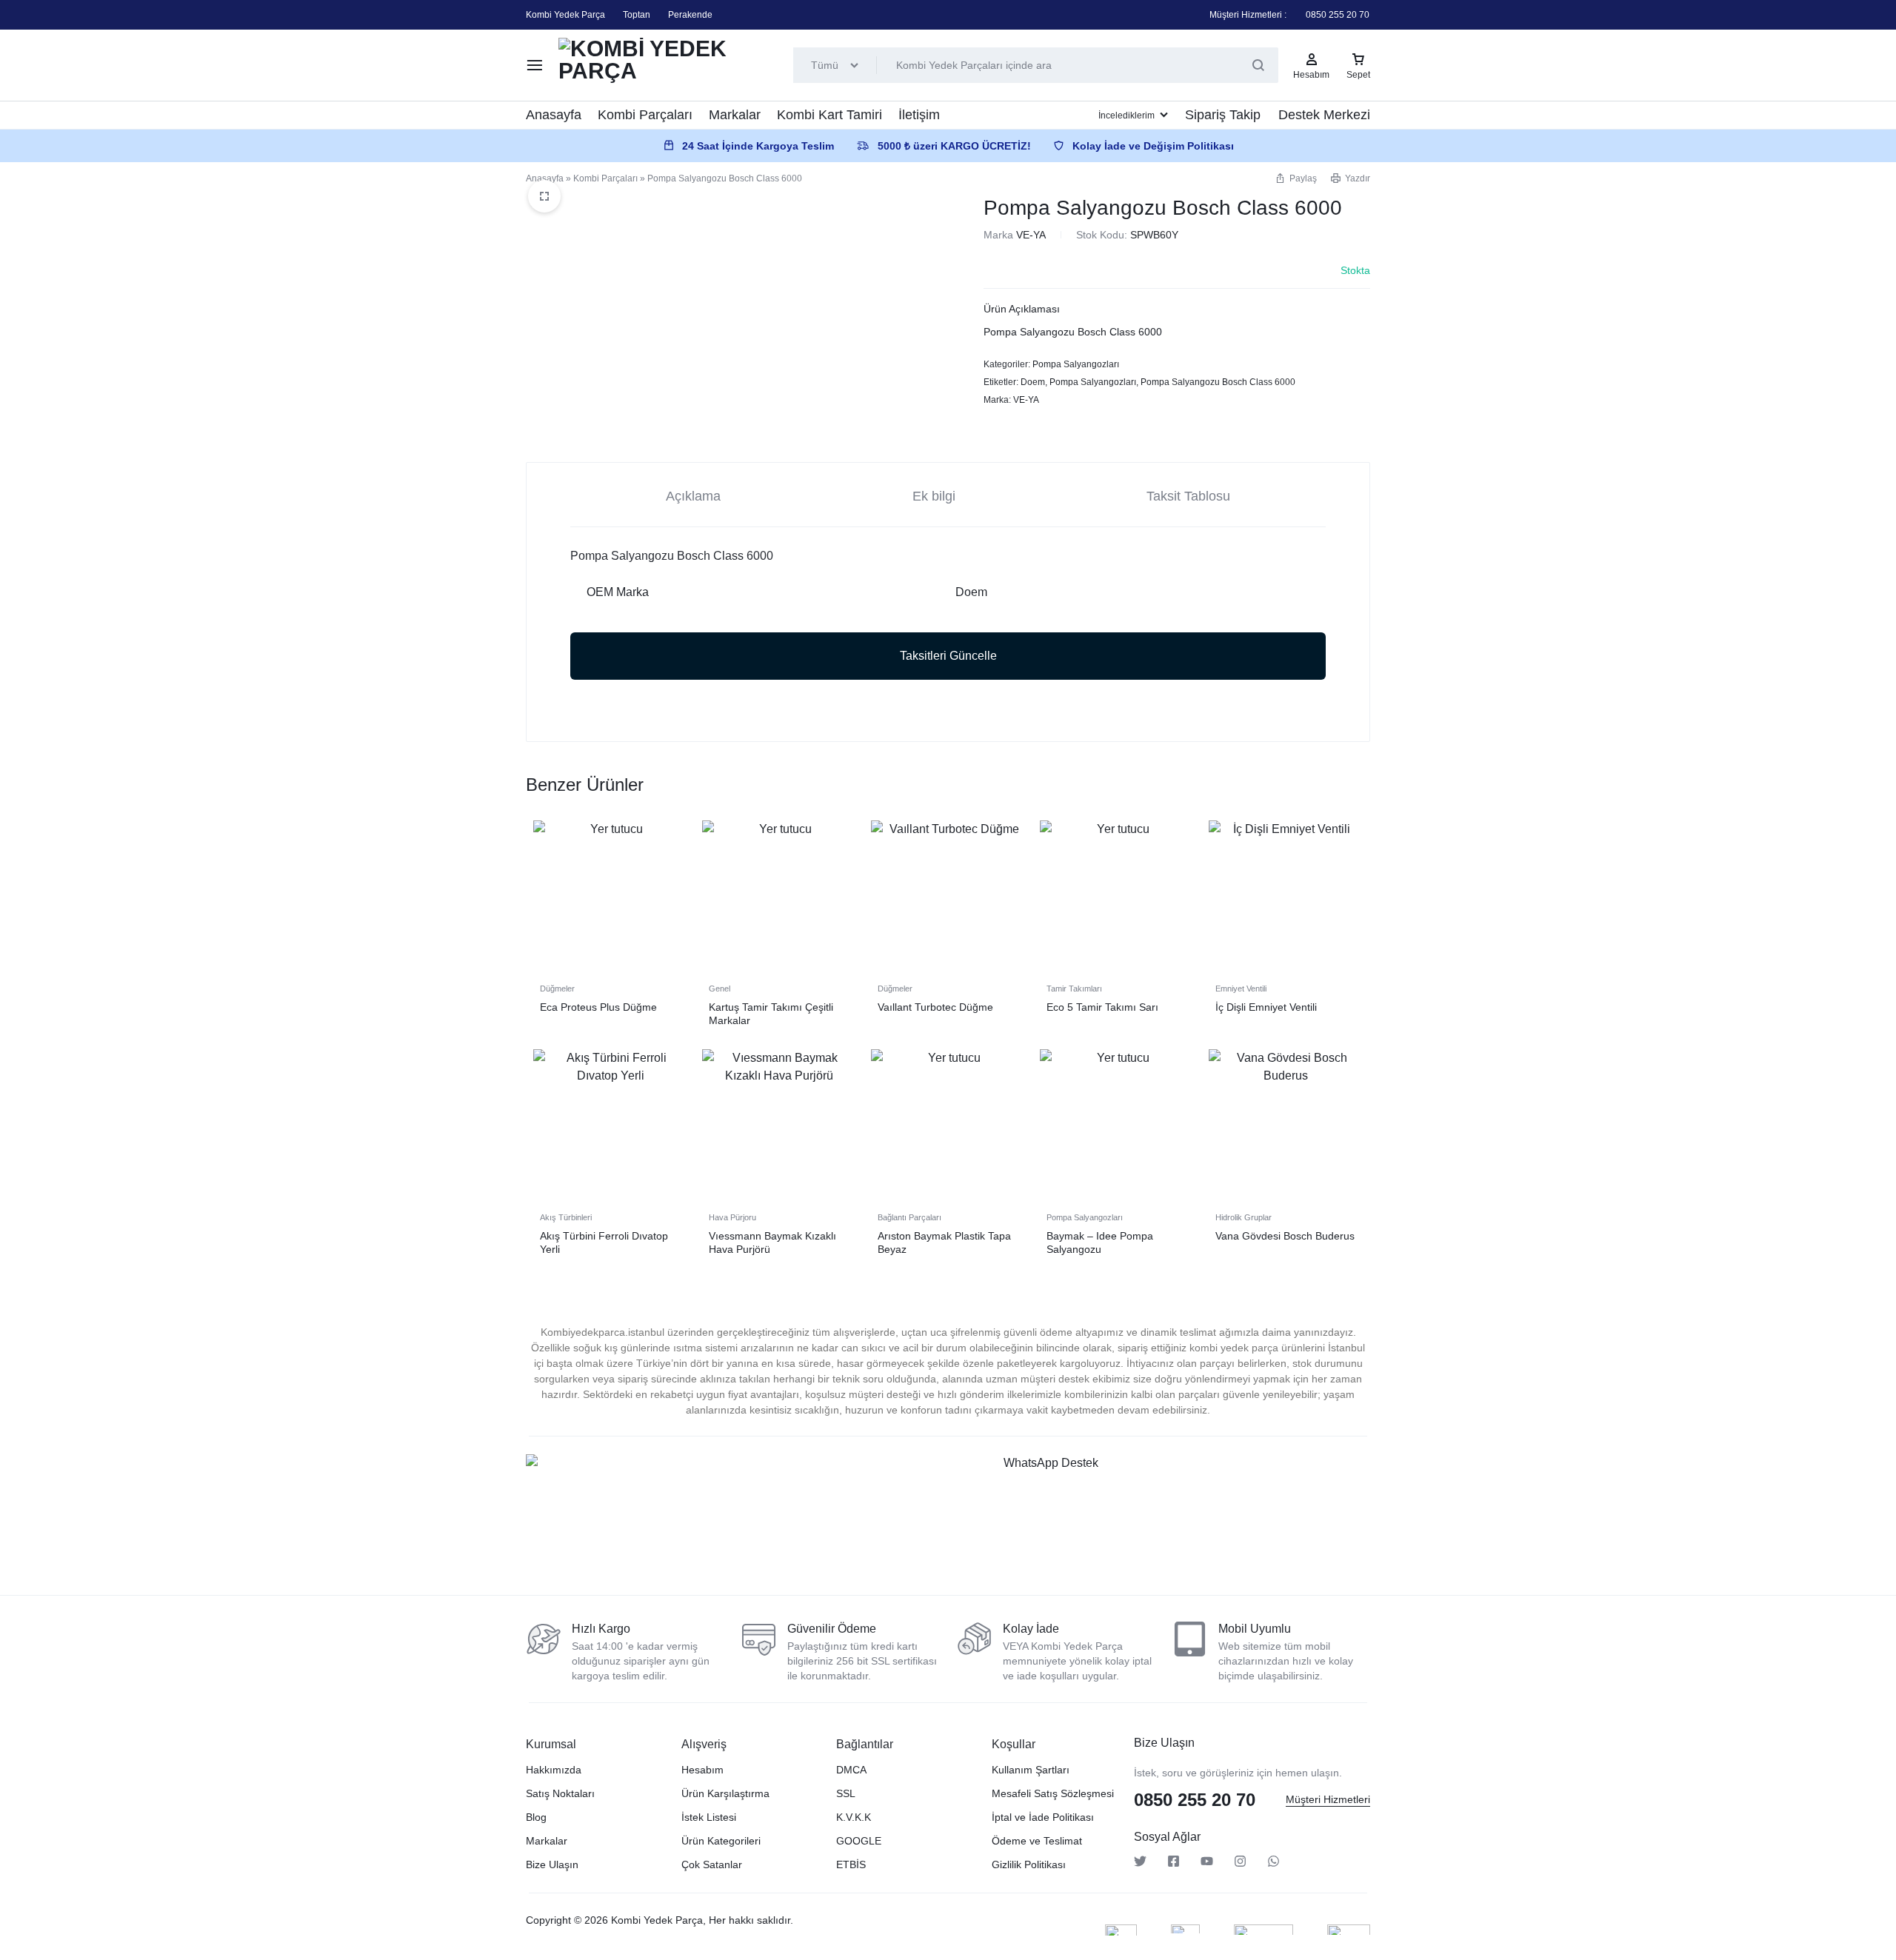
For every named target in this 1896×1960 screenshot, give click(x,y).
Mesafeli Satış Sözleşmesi (1053, 1793)
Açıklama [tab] (693, 496)
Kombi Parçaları (645, 115)
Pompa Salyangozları (1076, 364)
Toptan (637, 15)
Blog (536, 1817)
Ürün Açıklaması (1022, 309)
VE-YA (1031, 235)
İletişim (919, 115)
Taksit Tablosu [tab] (1188, 496)
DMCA (851, 1770)
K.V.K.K (854, 1817)
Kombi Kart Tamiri (829, 115)
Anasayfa (554, 115)
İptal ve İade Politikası (1043, 1817)
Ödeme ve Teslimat (1037, 1841)
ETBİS (851, 1864)
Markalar (735, 115)
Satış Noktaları (560, 1793)
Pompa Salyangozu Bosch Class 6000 (1218, 382)
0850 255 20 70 (1338, 15)
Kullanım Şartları (1031, 1770)
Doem (1033, 382)
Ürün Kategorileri (721, 1841)
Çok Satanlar (712, 1864)
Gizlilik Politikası (1029, 1864)
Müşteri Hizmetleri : (1248, 15)
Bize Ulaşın (552, 1864)
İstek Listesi (709, 1817)
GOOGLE (859, 1841)
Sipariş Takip (1223, 115)
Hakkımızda (554, 1770)
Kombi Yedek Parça (565, 15)
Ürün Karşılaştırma (725, 1793)
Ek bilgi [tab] (934, 496)
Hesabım (702, 1770)
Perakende (690, 15)
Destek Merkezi (1324, 115)
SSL (846, 1793)
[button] (1296, 178)
